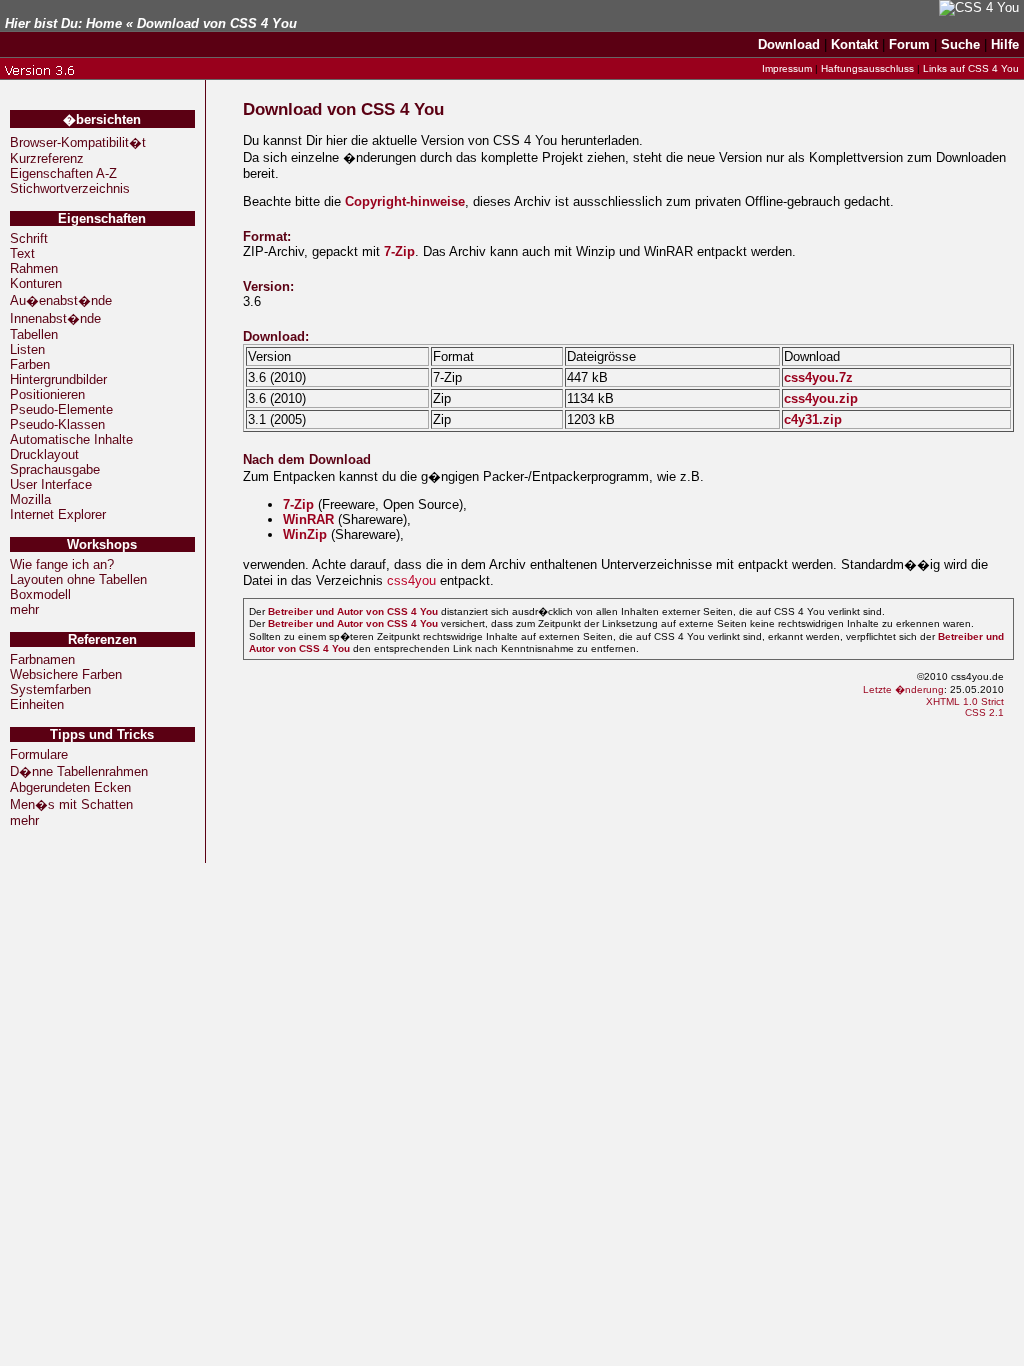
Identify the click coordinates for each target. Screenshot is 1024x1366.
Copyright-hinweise (405, 201)
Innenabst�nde (55, 318)
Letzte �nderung (903, 689)
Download (789, 44)
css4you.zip (821, 398)
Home (104, 23)
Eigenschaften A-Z (63, 173)
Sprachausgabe (55, 469)
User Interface (51, 484)
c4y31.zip (813, 419)
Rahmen (34, 268)
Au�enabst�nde (61, 300)
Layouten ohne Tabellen (78, 579)
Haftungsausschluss (867, 68)
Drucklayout (44, 454)
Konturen (36, 283)
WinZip (305, 534)
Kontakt (854, 44)
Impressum (787, 68)
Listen (27, 349)
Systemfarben (50, 689)
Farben (30, 364)
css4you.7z (818, 377)
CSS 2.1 (984, 712)
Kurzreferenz (47, 158)
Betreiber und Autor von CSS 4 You (353, 611)
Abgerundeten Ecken (70, 787)
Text (22, 253)
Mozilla (30, 499)
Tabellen (34, 334)
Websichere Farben (66, 674)
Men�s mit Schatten (71, 804)
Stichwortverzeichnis (70, 188)
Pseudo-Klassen (57, 424)
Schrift (29, 238)
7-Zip (399, 251)
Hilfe (1005, 44)
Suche (960, 44)
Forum (909, 44)
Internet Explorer (58, 514)
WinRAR (308, 519)
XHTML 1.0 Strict (965, 701)
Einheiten (37, 704)
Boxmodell (40, 594)
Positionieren (47, 394)
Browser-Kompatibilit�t (78, 142)
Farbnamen (42, 659)
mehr (24, 609)
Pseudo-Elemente (61, 409)
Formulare (39, 754)
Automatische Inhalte (71, 439)
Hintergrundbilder (58, 379)
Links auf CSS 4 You (971, 68)
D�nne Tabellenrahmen (79, 771)
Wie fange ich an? (62, 564)
